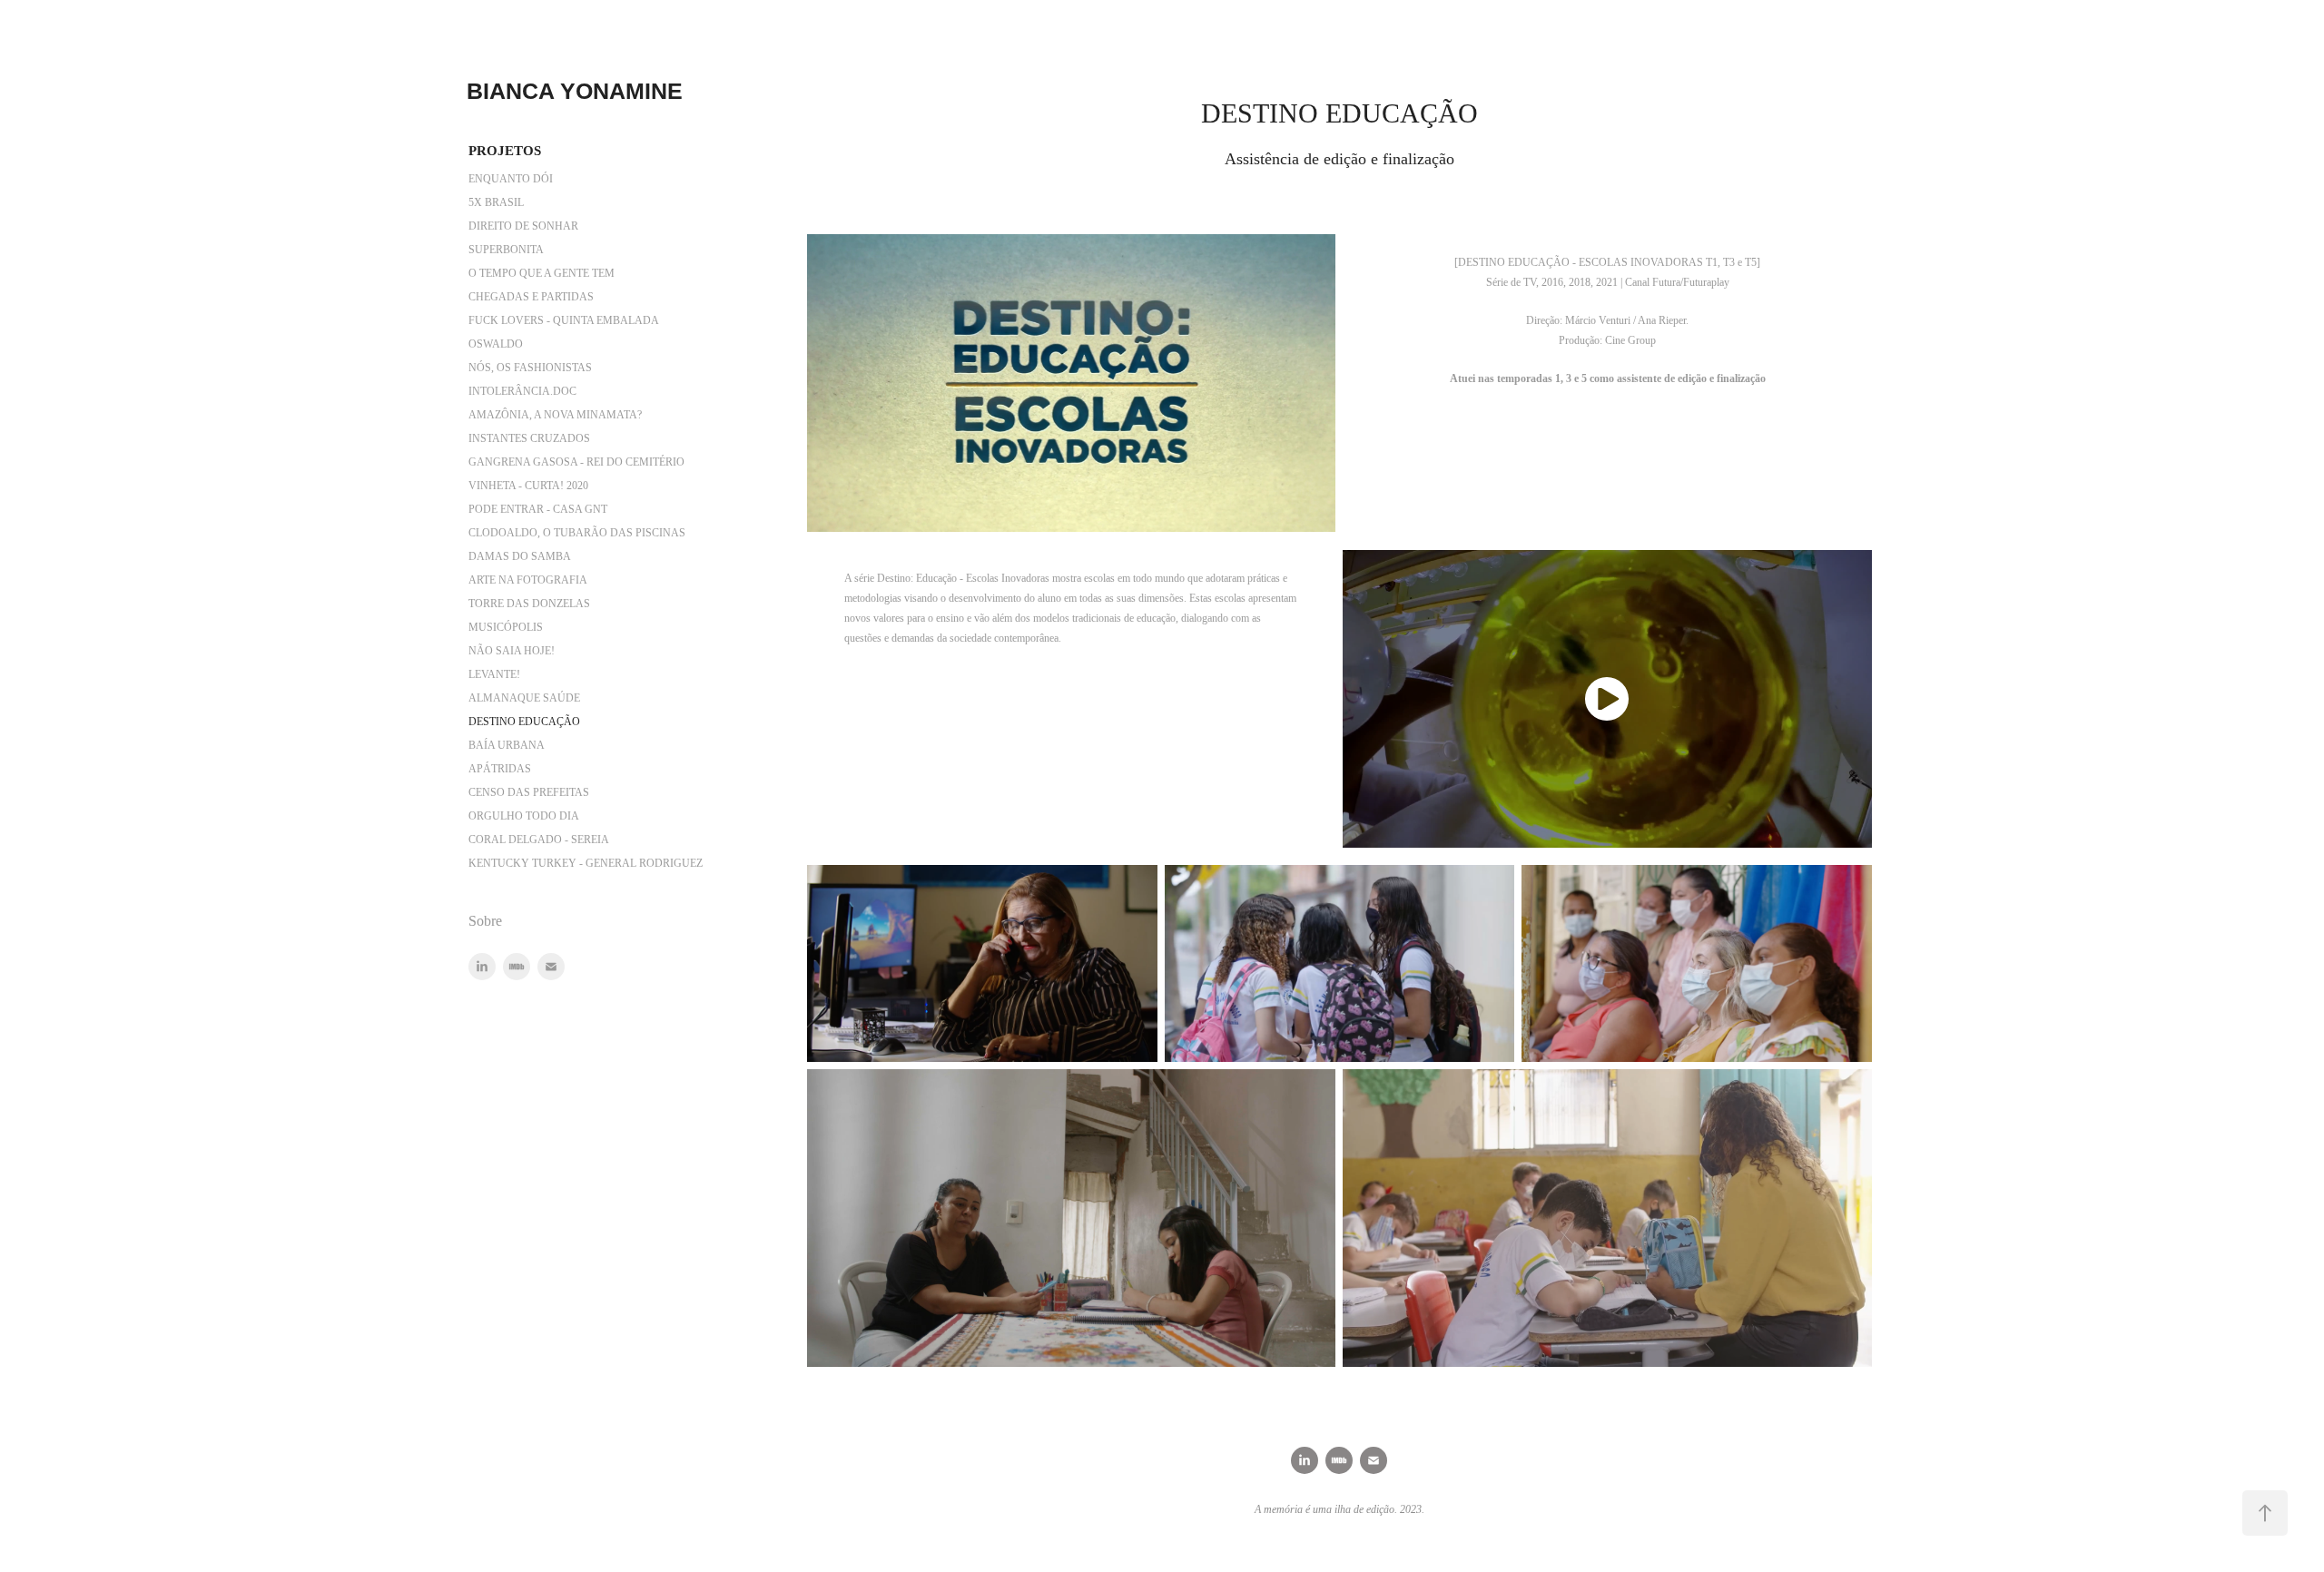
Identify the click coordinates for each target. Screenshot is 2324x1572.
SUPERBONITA (506, 250)
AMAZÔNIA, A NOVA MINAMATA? (555, 415)
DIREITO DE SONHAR (523, 226)
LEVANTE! (494, 674)
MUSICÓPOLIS (506, 627)
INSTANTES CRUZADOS (529, 438)
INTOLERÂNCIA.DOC (522, 391)
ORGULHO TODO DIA (524, 816)
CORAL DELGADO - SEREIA (539, 840)
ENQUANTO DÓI (511, 179)
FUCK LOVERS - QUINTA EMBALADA (564, 320)
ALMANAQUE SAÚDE (524, 698)
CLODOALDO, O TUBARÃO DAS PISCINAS (577, 533)
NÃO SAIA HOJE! (512, 651)
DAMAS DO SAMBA (520, 556)
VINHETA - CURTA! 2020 (528, 486)
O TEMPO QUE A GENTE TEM (542, 273)
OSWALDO (496, 344)
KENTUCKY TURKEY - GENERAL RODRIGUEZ (586, 863)
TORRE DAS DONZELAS (529, 604)
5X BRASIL (496, 202)
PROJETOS (505, 151)
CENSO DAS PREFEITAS (529, 792)
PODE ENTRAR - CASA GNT (538, 509)
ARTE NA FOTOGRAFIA (528, 580)
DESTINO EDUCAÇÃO (524, 722)
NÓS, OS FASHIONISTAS (530, 368)
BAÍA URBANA (507, 745)
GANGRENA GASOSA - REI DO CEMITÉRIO (576, 462)
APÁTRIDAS (500, 769)
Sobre (485, 921)
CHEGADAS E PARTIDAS (531, 297)
